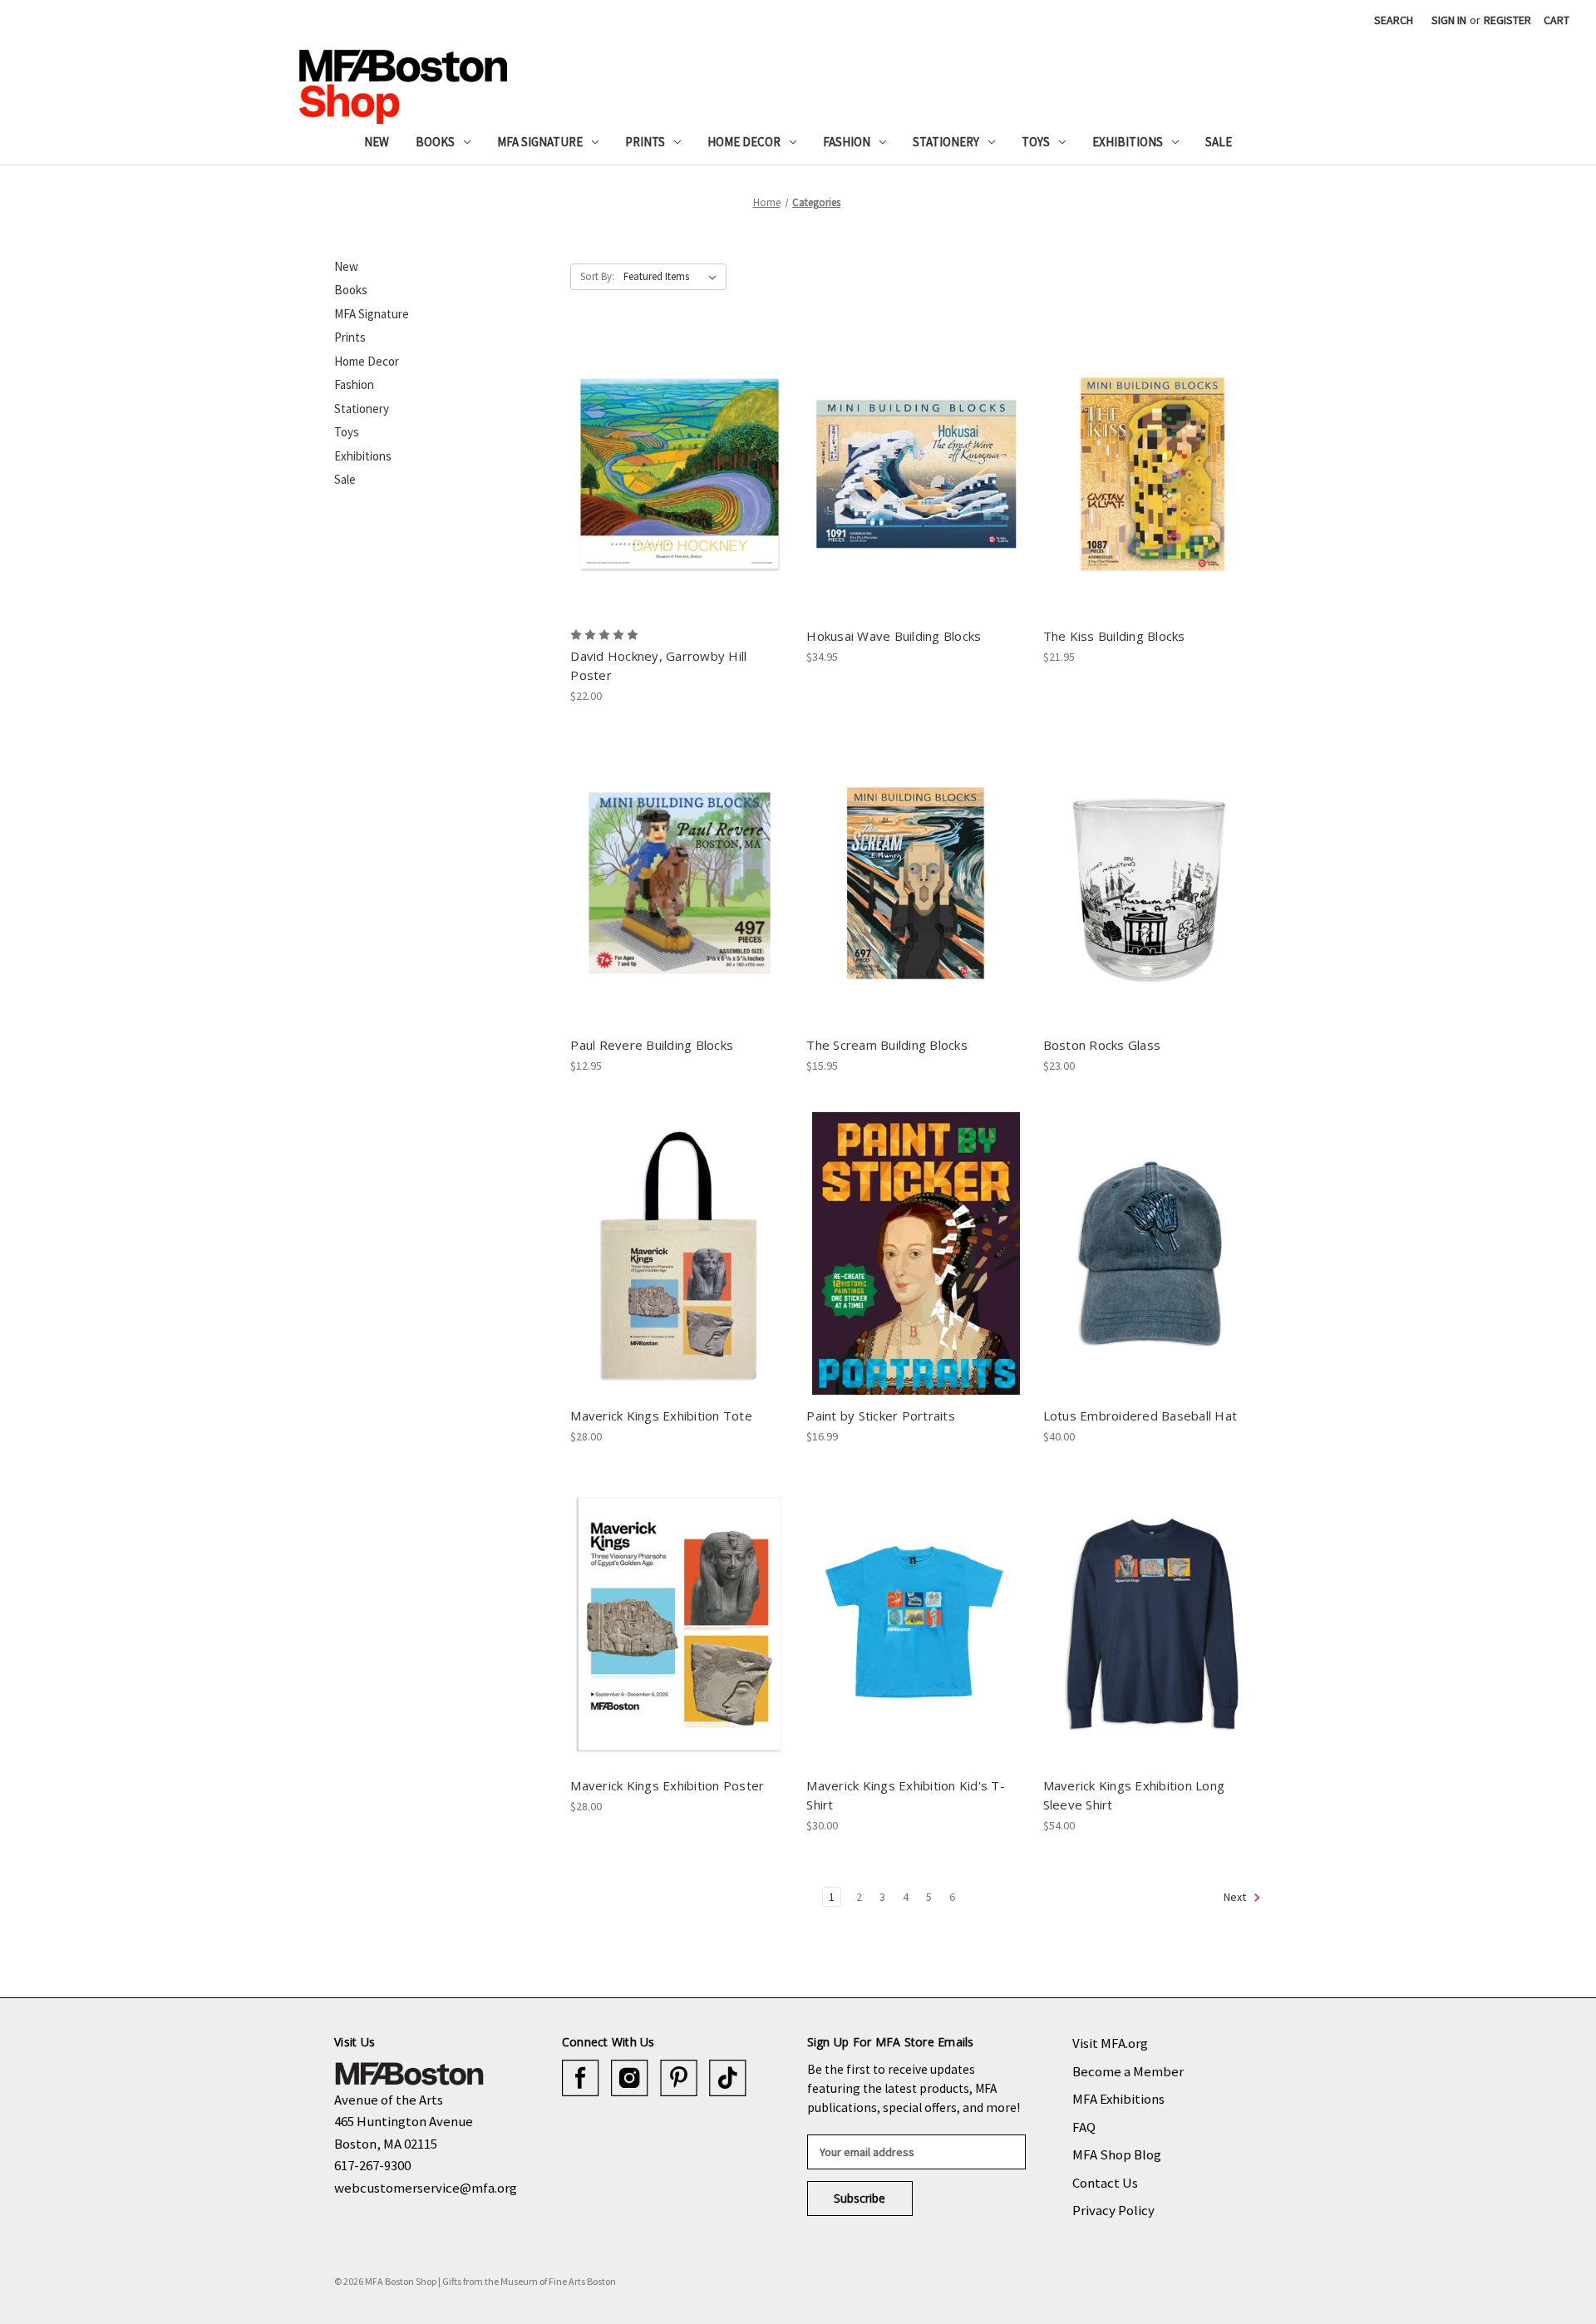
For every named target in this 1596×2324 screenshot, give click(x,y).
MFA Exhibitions (1118, 2099)
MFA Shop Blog (1117, 2154)
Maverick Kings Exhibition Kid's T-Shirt (906, 1795)
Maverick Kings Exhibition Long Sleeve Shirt (1134, 1795)
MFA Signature (540, 142)
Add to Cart (680, 489)
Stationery (946, 142)
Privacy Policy (1113, 2210)
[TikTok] (728, 2078)
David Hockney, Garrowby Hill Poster (658, 665)
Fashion (847, 142)
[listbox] (673, 277)
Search (1394, 20)
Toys (1036, 142)
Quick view (679, 460)
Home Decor (744, 142)
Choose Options (916, 1638)
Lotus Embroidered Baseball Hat (1140, 1416)
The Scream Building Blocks (887, 1045)
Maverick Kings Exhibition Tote (661, 1416)
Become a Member (1128, 2071)
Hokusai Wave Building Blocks (894, 636)
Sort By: (597, 276)
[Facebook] (581, 2078)
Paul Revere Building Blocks (652, 1045)
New (377, 142)
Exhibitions (1128, 142)
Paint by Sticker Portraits (881, 1416)
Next (1236, 1897)
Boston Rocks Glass (1102, 1045)
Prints (645, 142)
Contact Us (1105, 2183)
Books (435, 142)
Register (1507, 20)
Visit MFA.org (1110, 2043)
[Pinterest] (679, 2078)
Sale (1219, 142)
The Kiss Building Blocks (1114, 636)
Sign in (1449, 20)
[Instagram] (630, 2078)
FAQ (1084, 2127)
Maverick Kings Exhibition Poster (667, 1785)
